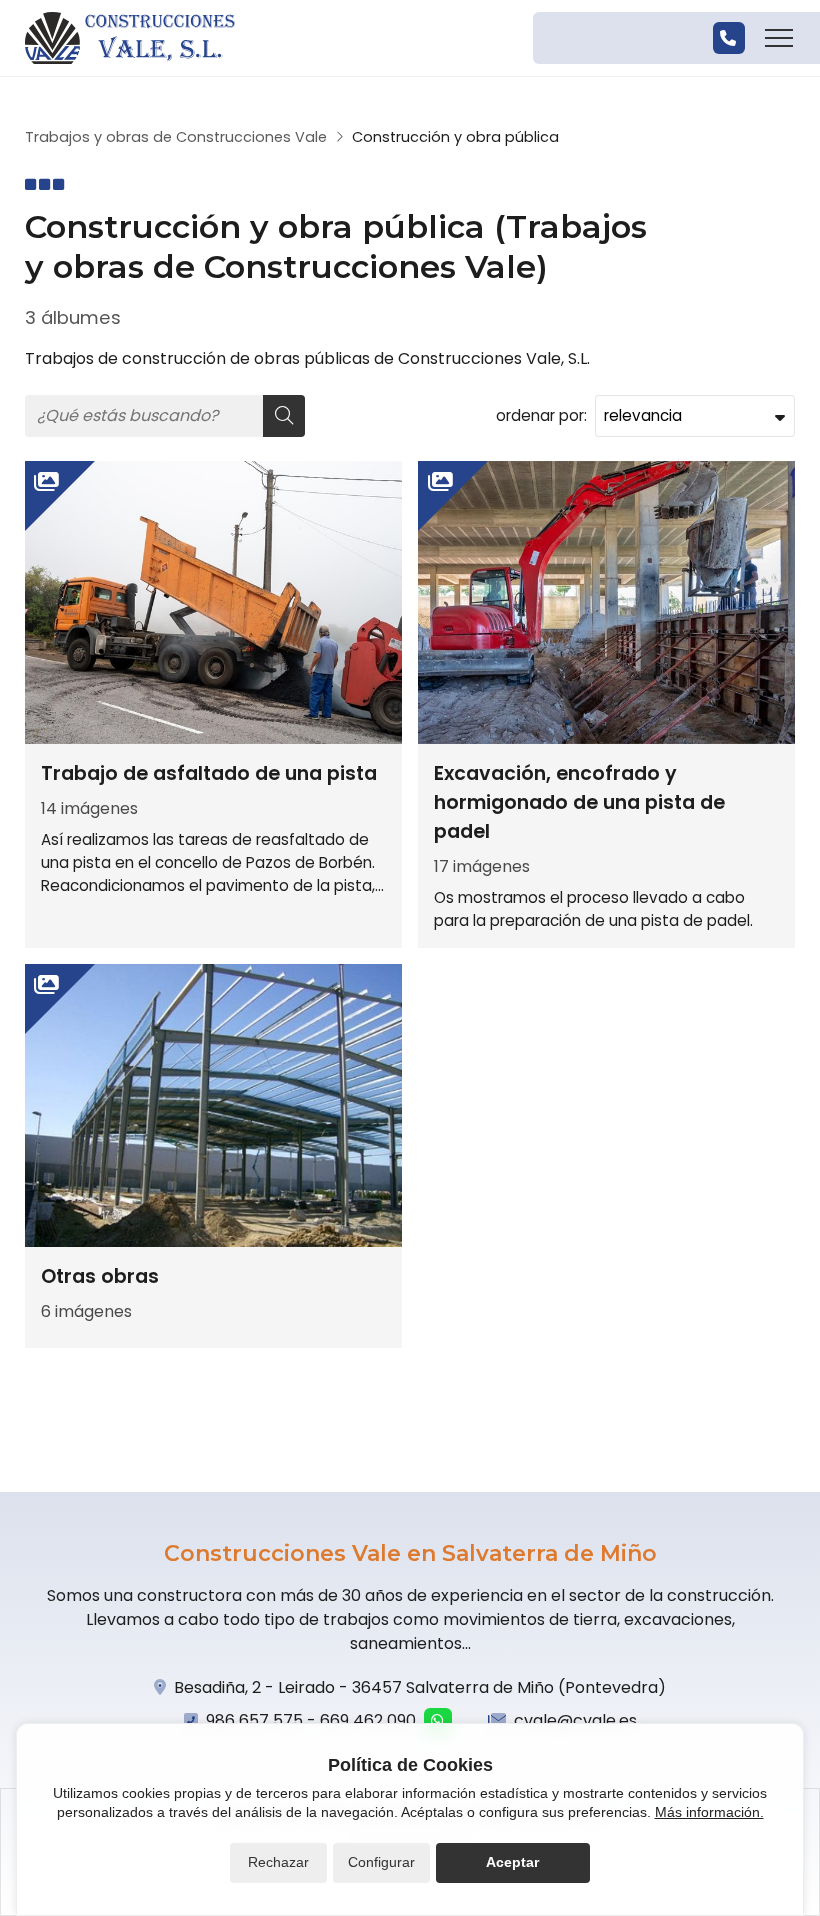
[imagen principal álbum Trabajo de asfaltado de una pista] (213, 602)
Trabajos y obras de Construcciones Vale (176, 137)
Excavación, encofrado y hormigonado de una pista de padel (579, 802)
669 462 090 (368, 1720)
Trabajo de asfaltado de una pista (209, 773)
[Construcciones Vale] (130, 38)
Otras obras (100, 1276)
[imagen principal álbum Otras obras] (213, 1105)
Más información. (709, 1812)
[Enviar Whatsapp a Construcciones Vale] (438, 1722)
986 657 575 (254, 1720)
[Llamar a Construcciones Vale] (729, 38)
